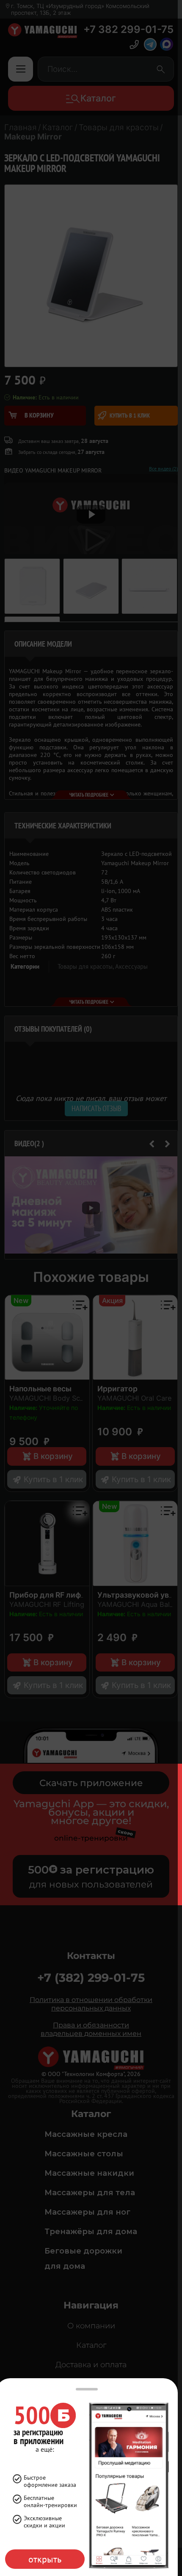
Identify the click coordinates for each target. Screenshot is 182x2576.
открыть (45, 2559)
